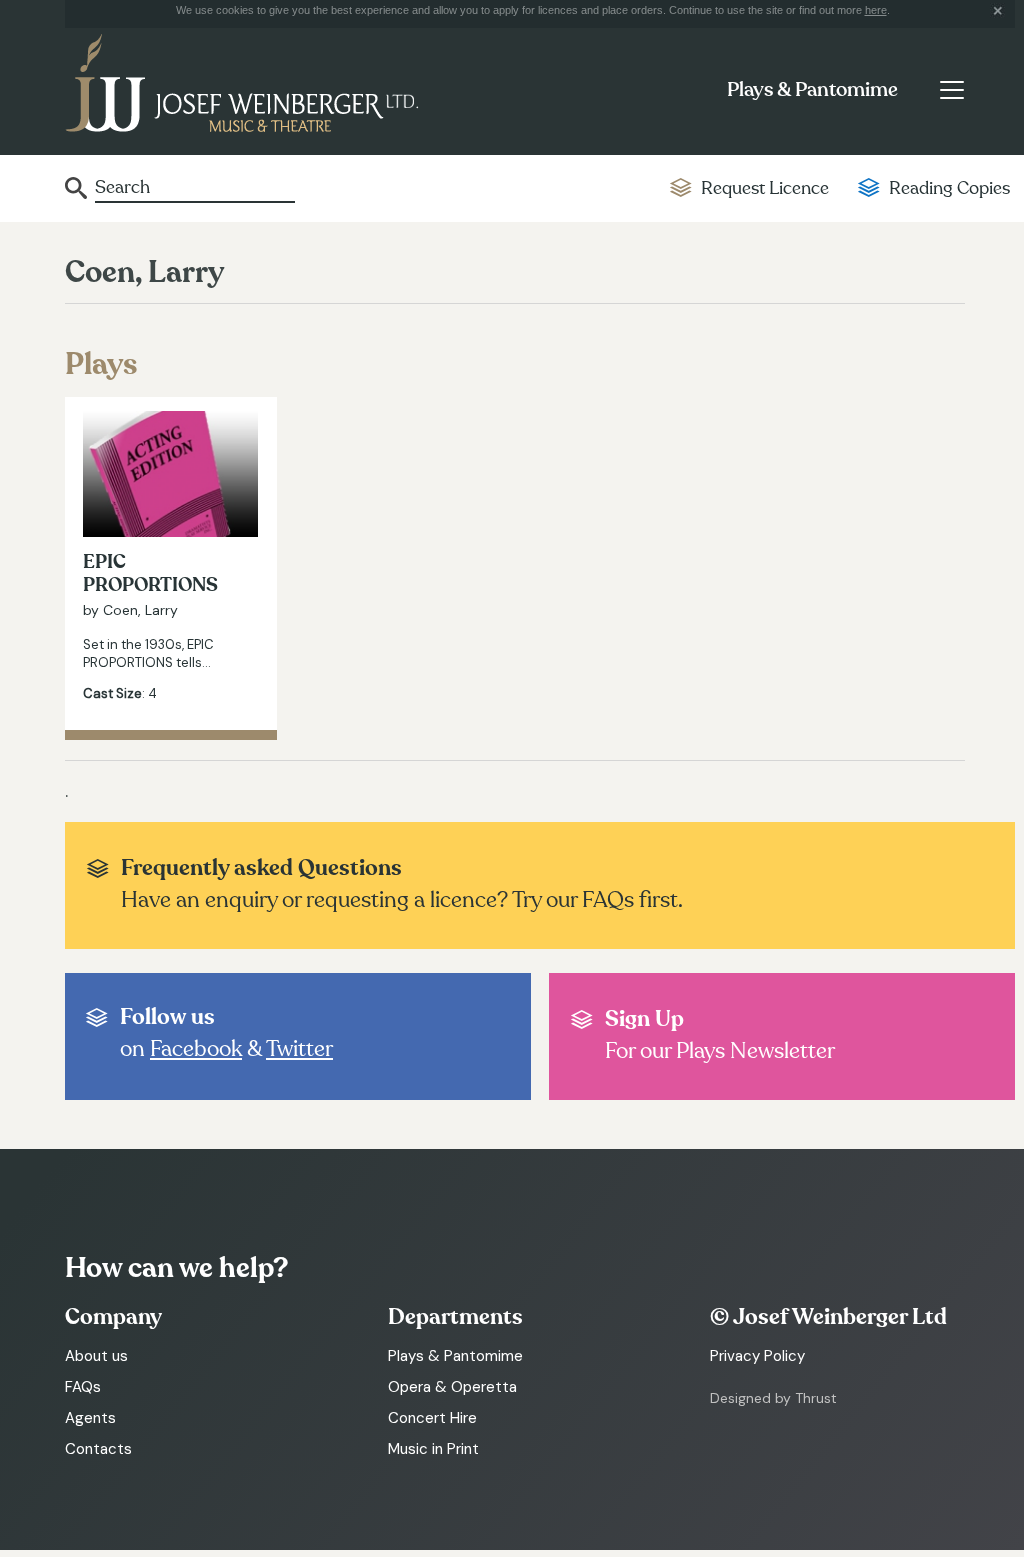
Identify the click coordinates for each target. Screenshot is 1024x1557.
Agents (90, 1418)
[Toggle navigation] (951, 90)
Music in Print (433, 1449)
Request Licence (765, 188)
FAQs (83, 1387)
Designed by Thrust (773, 1398)
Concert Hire (432, 1418)
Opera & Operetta (452, 1387)
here (876, 10)
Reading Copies (949, 188)
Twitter (299, 1049)
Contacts (98, 1449)
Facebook (196, 1049)
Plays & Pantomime (812, 90)
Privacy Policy (757, 1356)
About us (96, 1356)
